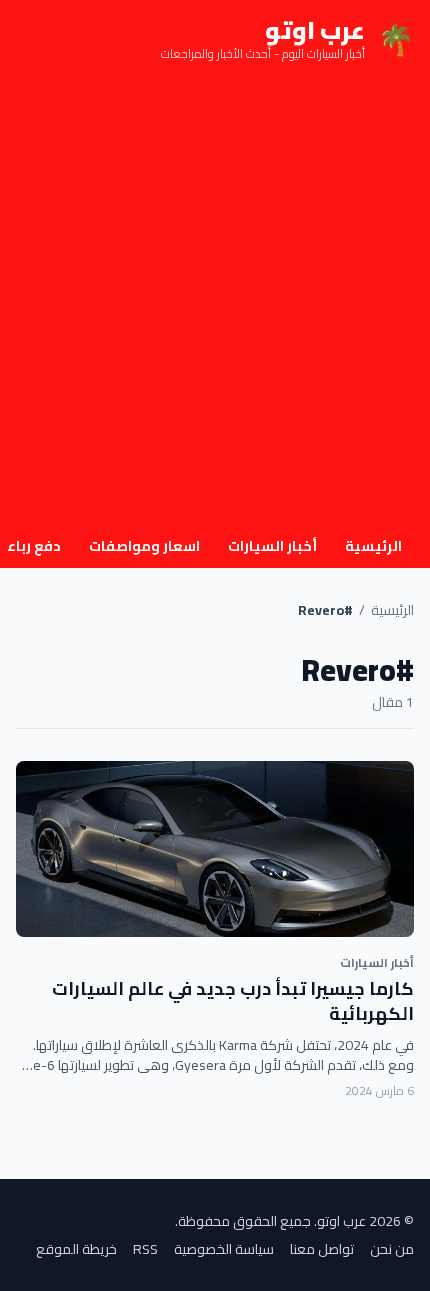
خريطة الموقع (76, 1249)
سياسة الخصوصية (224, 1249)
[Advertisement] (215, 303)
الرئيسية (373, 546)
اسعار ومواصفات (144, 546)
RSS (145, 1249)
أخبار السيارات (272, 546)
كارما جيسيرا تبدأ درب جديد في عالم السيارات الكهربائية (233, 1001)
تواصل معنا (322, 1249)
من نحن (392, 1249)
